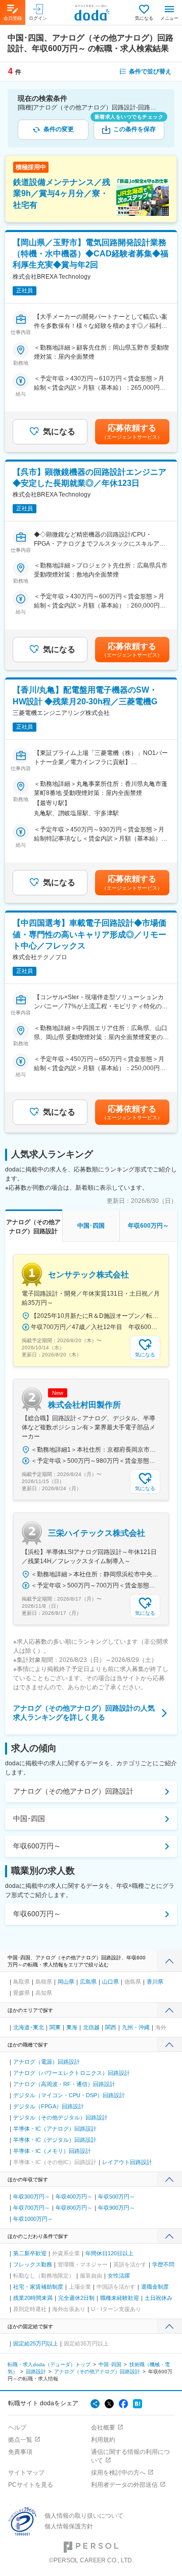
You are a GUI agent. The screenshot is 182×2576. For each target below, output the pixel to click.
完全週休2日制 (76, 2298)
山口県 (110, 1982)
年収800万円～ (74, 2208)
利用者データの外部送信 (124, 2485)
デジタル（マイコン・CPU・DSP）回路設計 (69, 2095)
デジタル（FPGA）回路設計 (49, 2106)
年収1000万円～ (33, 2219)
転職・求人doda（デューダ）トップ (49, 2364)
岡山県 (66, 1982)
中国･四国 (29, 1819)
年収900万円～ (117, 2208)
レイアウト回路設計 (127, 2162)
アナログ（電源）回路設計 (47, 2062)
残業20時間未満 (33, 2298)
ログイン (38, 18)
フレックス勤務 (33, 2264)
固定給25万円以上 (36, 2343)
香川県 (155, 1982)
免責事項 (20, 2452)
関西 (111, 2027)
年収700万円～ (32, 2208)
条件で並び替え (150, 71)
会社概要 (103, 2428)
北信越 (91, 2027)
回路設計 (36, 2372)
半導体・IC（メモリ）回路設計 (52, 2151)
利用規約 (103, 2440)
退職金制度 (155, 2287)
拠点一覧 (20, 2440)
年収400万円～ (74, 2196)
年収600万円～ (37, 1846)
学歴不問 (163, 2264)
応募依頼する (132, 432)
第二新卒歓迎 (30, 2253)
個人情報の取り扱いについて (84, 2516)
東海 (72, 2027)
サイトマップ (26, 2473)
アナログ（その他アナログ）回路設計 (73, 1791)
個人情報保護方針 (69, 2526)
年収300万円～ (32, 2196)
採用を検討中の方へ (118, 2473)
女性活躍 (119, 2276)
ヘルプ (17, 2428)
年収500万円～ (117, 2196)
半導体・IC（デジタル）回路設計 (55, 2140)
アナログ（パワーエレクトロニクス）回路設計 (72, 2073)
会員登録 (13, 18)
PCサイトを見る (31, 2485)
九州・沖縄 (136, 2027)
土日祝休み (158, 2298)
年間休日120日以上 (109, 2253)
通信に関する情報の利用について (130, 2456)
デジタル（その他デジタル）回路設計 (60, 2117)
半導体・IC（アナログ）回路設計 (55, 2129)
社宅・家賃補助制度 (38, 2287)
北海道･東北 (29, 2027)
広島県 (88, 1982)
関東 (55, 2027)
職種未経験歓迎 (120, 2298)
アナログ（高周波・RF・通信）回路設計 (64, 2084)
